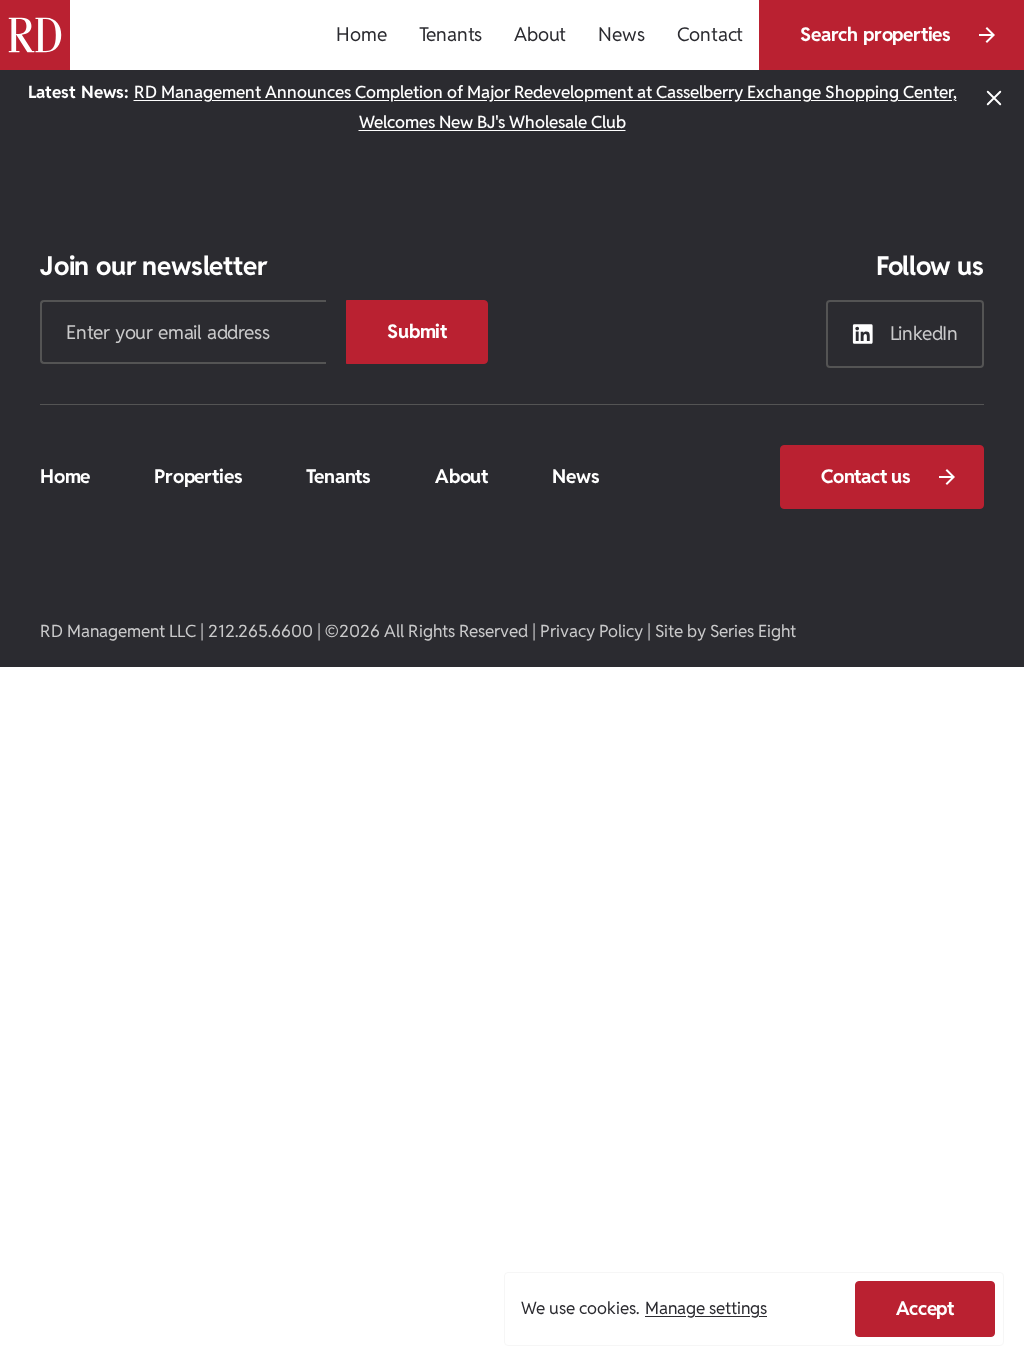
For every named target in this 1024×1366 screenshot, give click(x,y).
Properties (198, 476)
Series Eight (753, 631)
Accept (925, 1308)
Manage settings (706, 1308)
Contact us (866, 476)
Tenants (338, 476)
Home (65, 476)
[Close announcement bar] (994, 108)
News (575, 476)
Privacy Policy (591, 631)
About (461, 476)
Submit (417, 331)
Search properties (875, 34)
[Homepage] (35, 35)
